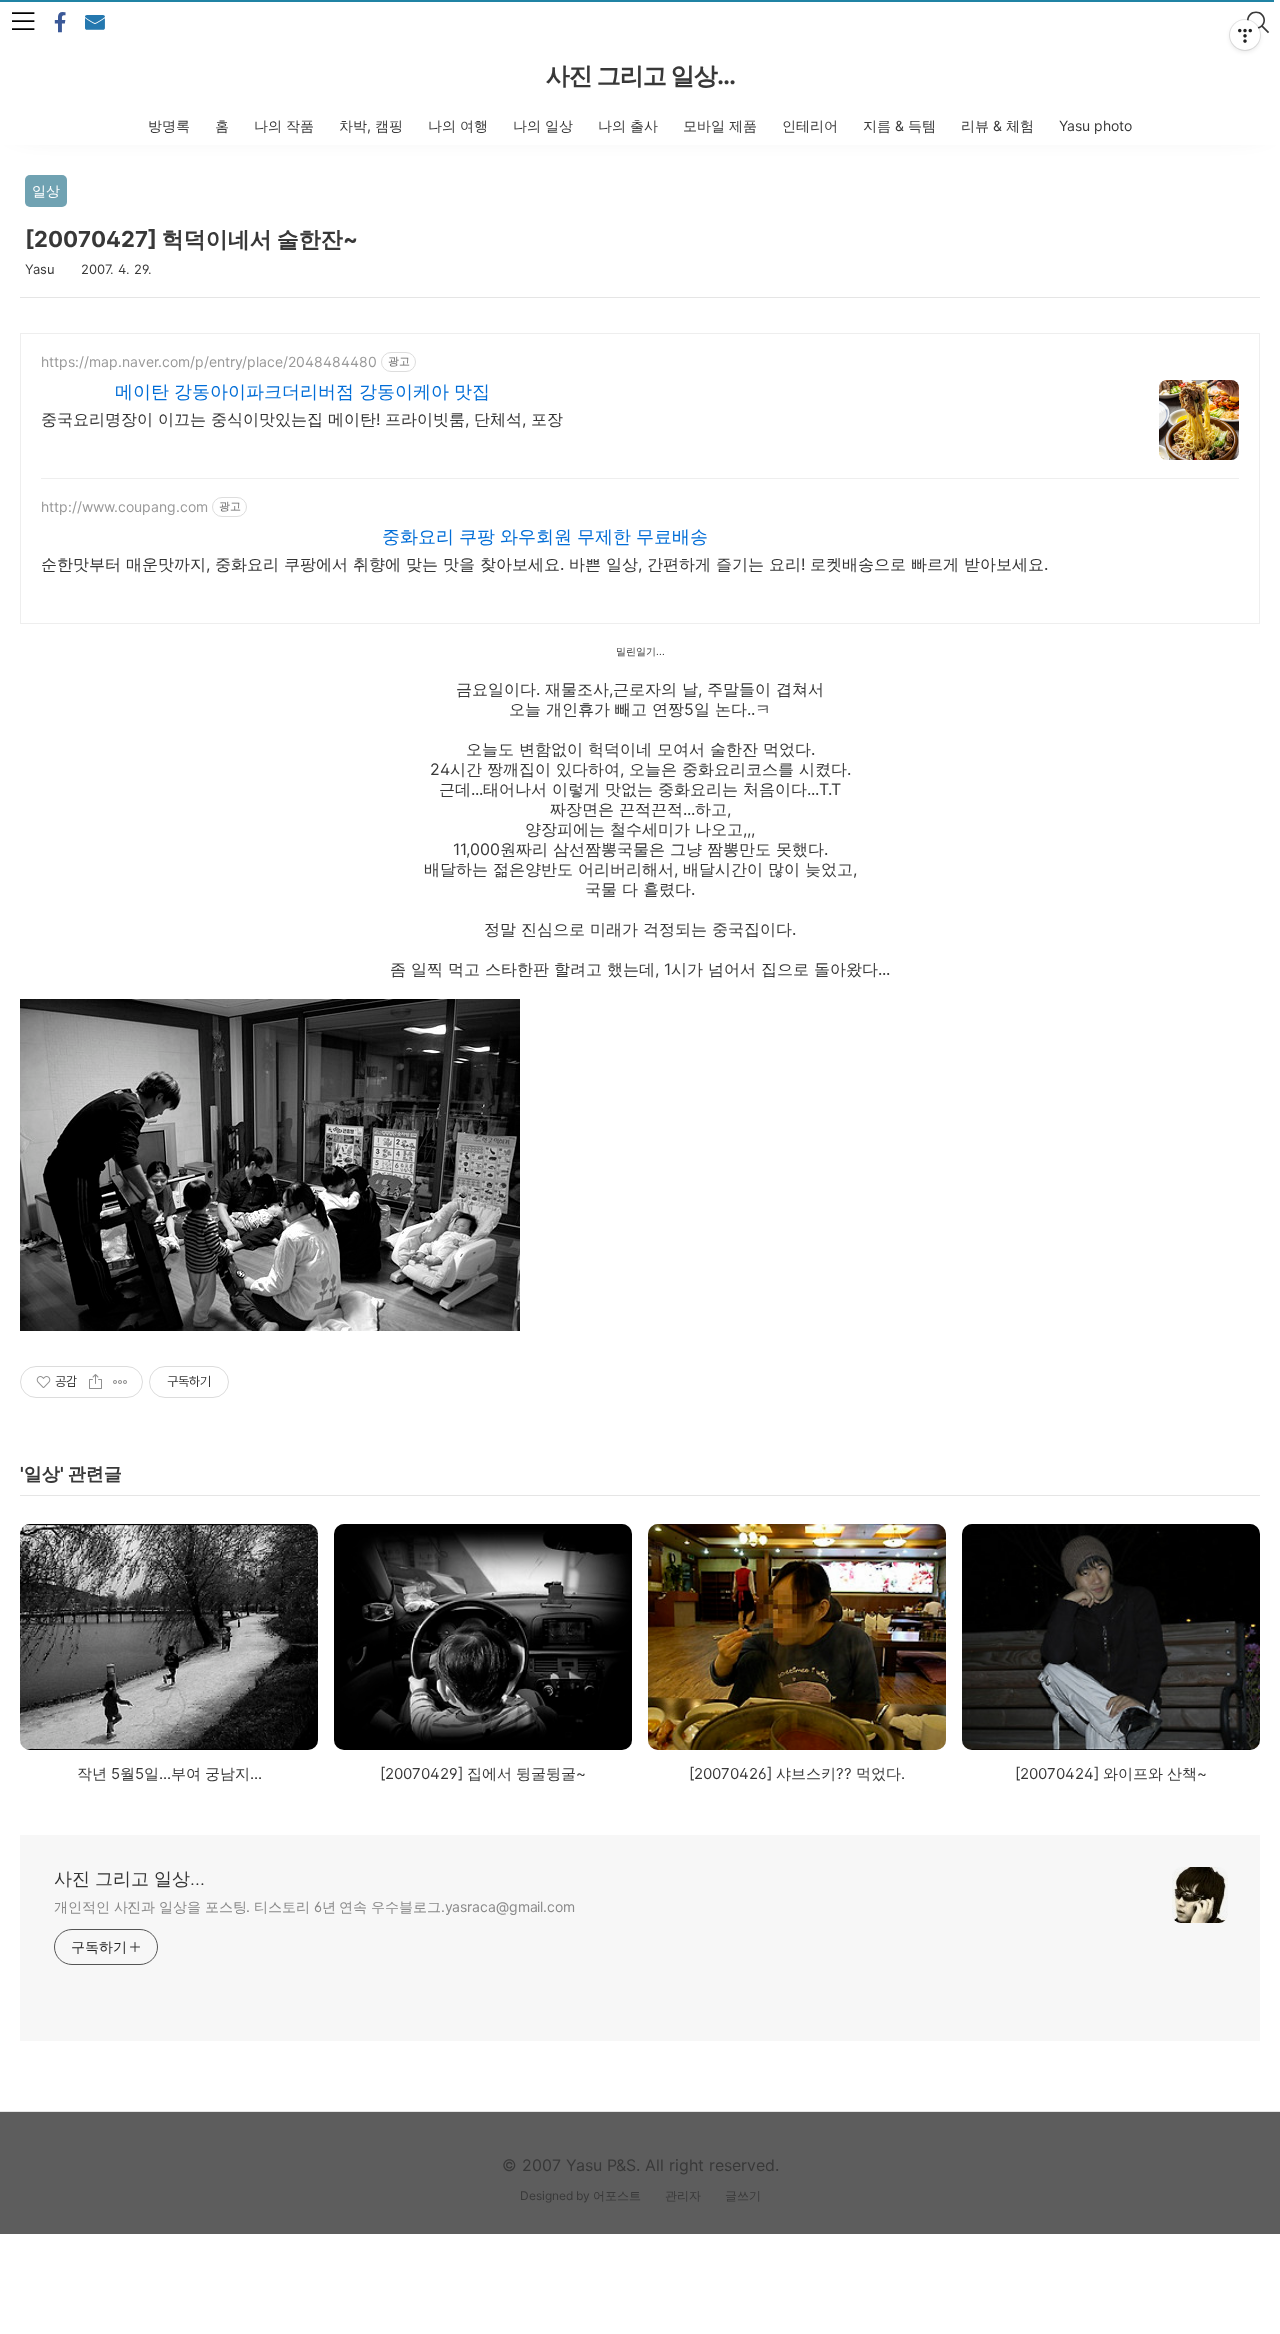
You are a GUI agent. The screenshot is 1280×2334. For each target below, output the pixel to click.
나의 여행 (458, 125)
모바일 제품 (720, 125)
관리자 (683, 2195)
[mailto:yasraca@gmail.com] (95, 23)
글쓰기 (743, 2195)
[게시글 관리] (120, 1382)
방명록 (169, 125)
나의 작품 (284, 125)
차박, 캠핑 (371, 125)
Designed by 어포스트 (580, 2195)
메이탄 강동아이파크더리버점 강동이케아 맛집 (302, 391)
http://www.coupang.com (124, 506)
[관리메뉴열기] (1245, 35)
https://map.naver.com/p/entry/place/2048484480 (209, 361)
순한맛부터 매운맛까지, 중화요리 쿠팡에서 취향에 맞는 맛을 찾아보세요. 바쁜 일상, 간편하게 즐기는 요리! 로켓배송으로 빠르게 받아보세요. (544, 564)
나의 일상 (543, 125)
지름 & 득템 (899, 125)
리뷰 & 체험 (997, 125)
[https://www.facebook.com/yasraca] (60, 23)
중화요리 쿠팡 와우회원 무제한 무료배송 (545, 536)
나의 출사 (628, 125)
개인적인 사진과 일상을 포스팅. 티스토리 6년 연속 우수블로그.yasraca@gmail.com (314, 1906)
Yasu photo (1095, 125)
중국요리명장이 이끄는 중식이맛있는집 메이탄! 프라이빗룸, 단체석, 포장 (302, 419)
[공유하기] (95, 1382)
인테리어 (810, 125)
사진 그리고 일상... (640, 75)
